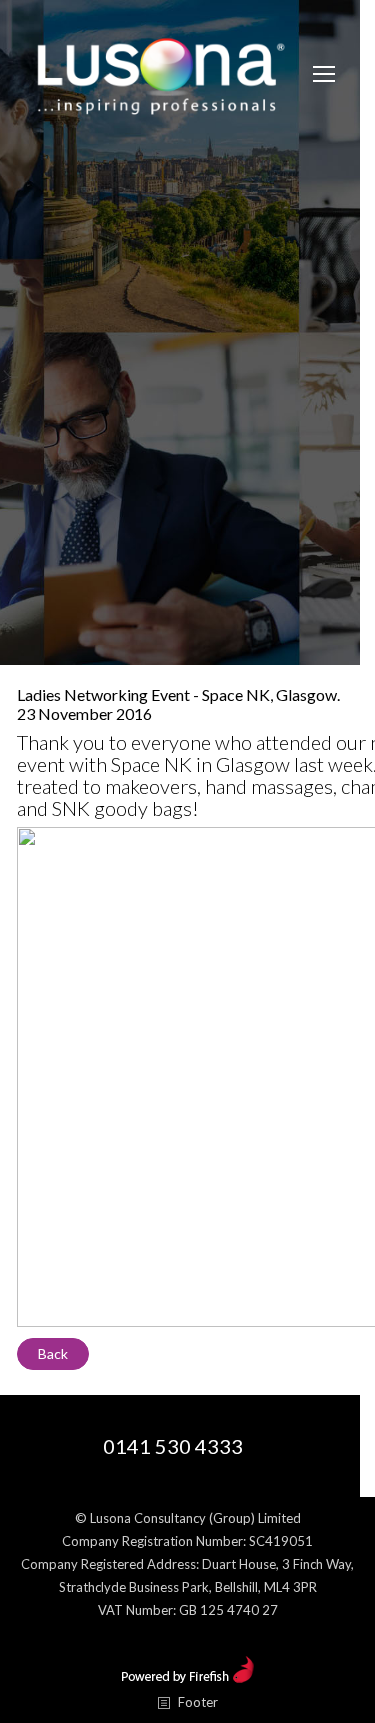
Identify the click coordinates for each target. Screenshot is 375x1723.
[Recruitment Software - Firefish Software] (187, 1678)
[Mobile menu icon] (324, 74)
